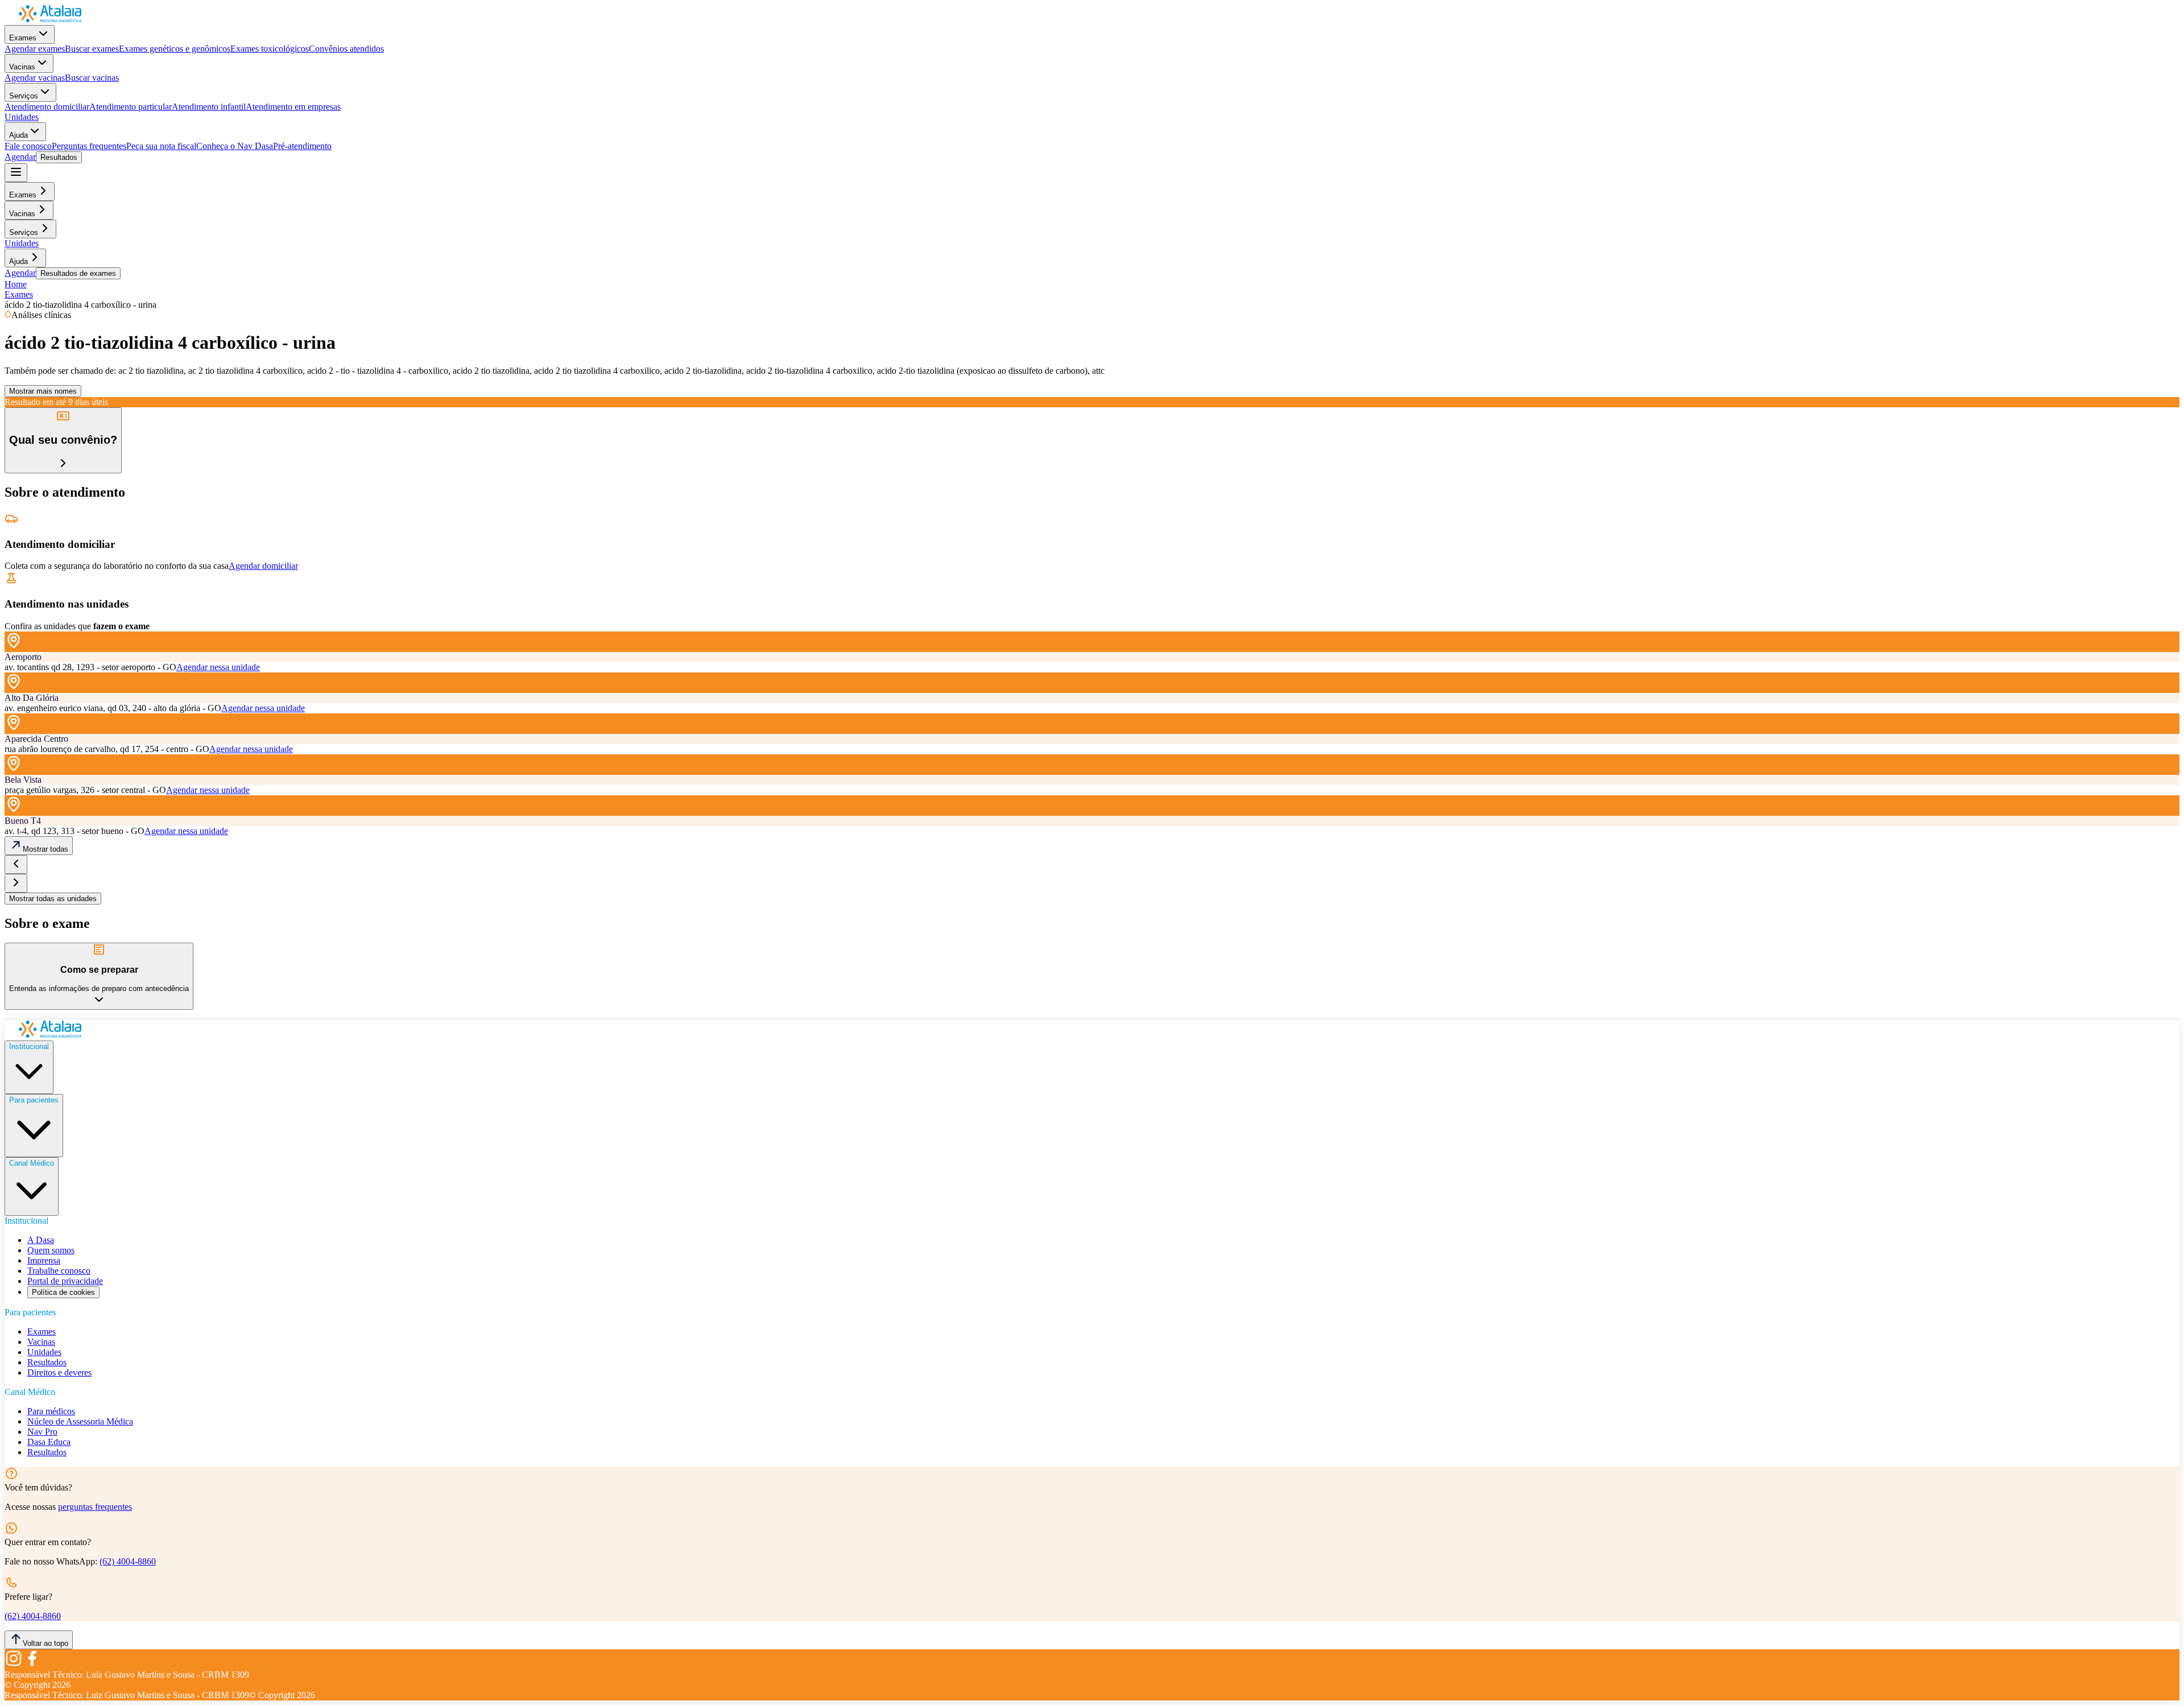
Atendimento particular (131, 107)
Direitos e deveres (59, 1372)
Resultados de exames (78, 273)
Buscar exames (92, 49)
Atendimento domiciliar (47, 107)
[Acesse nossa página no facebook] (32, 1664)
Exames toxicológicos (270, 49)
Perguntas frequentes (89, 146)
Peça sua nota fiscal (161, 146)
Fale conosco (28, 146)
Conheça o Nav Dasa (235, 146)
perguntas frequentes (95, 1507)
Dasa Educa (49, 1442)
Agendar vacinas (35, 78)
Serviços (24, 96)
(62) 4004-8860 (128, 1561)
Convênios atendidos (346, 49)
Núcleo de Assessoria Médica (80, 1421)
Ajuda (18, 135)
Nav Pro (42, 1432)
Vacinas (22, 67)
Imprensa (44, 1260)
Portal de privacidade (65, 1281)
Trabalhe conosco (59, 1271)
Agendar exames (35, 49)
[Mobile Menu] (16, 173)
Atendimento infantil (209, 107)
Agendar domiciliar (263, 566)
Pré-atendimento (302, 146)
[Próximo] (16, 883)
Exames (23, 38)
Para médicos (51, 1411)
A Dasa (41, 1240)
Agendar (20, 157)
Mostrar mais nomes (43, 391)
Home (16, 284)
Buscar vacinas (92, 78)
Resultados (59, 157)
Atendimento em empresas (293, 107)
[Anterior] (16, 864)
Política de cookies (63, 1292)
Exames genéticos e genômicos (175, 49)
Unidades (22, 117)
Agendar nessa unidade (218, 667)
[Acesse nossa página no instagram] (14, 1664)
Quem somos (51, 1250)
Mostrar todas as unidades (53, 899)
